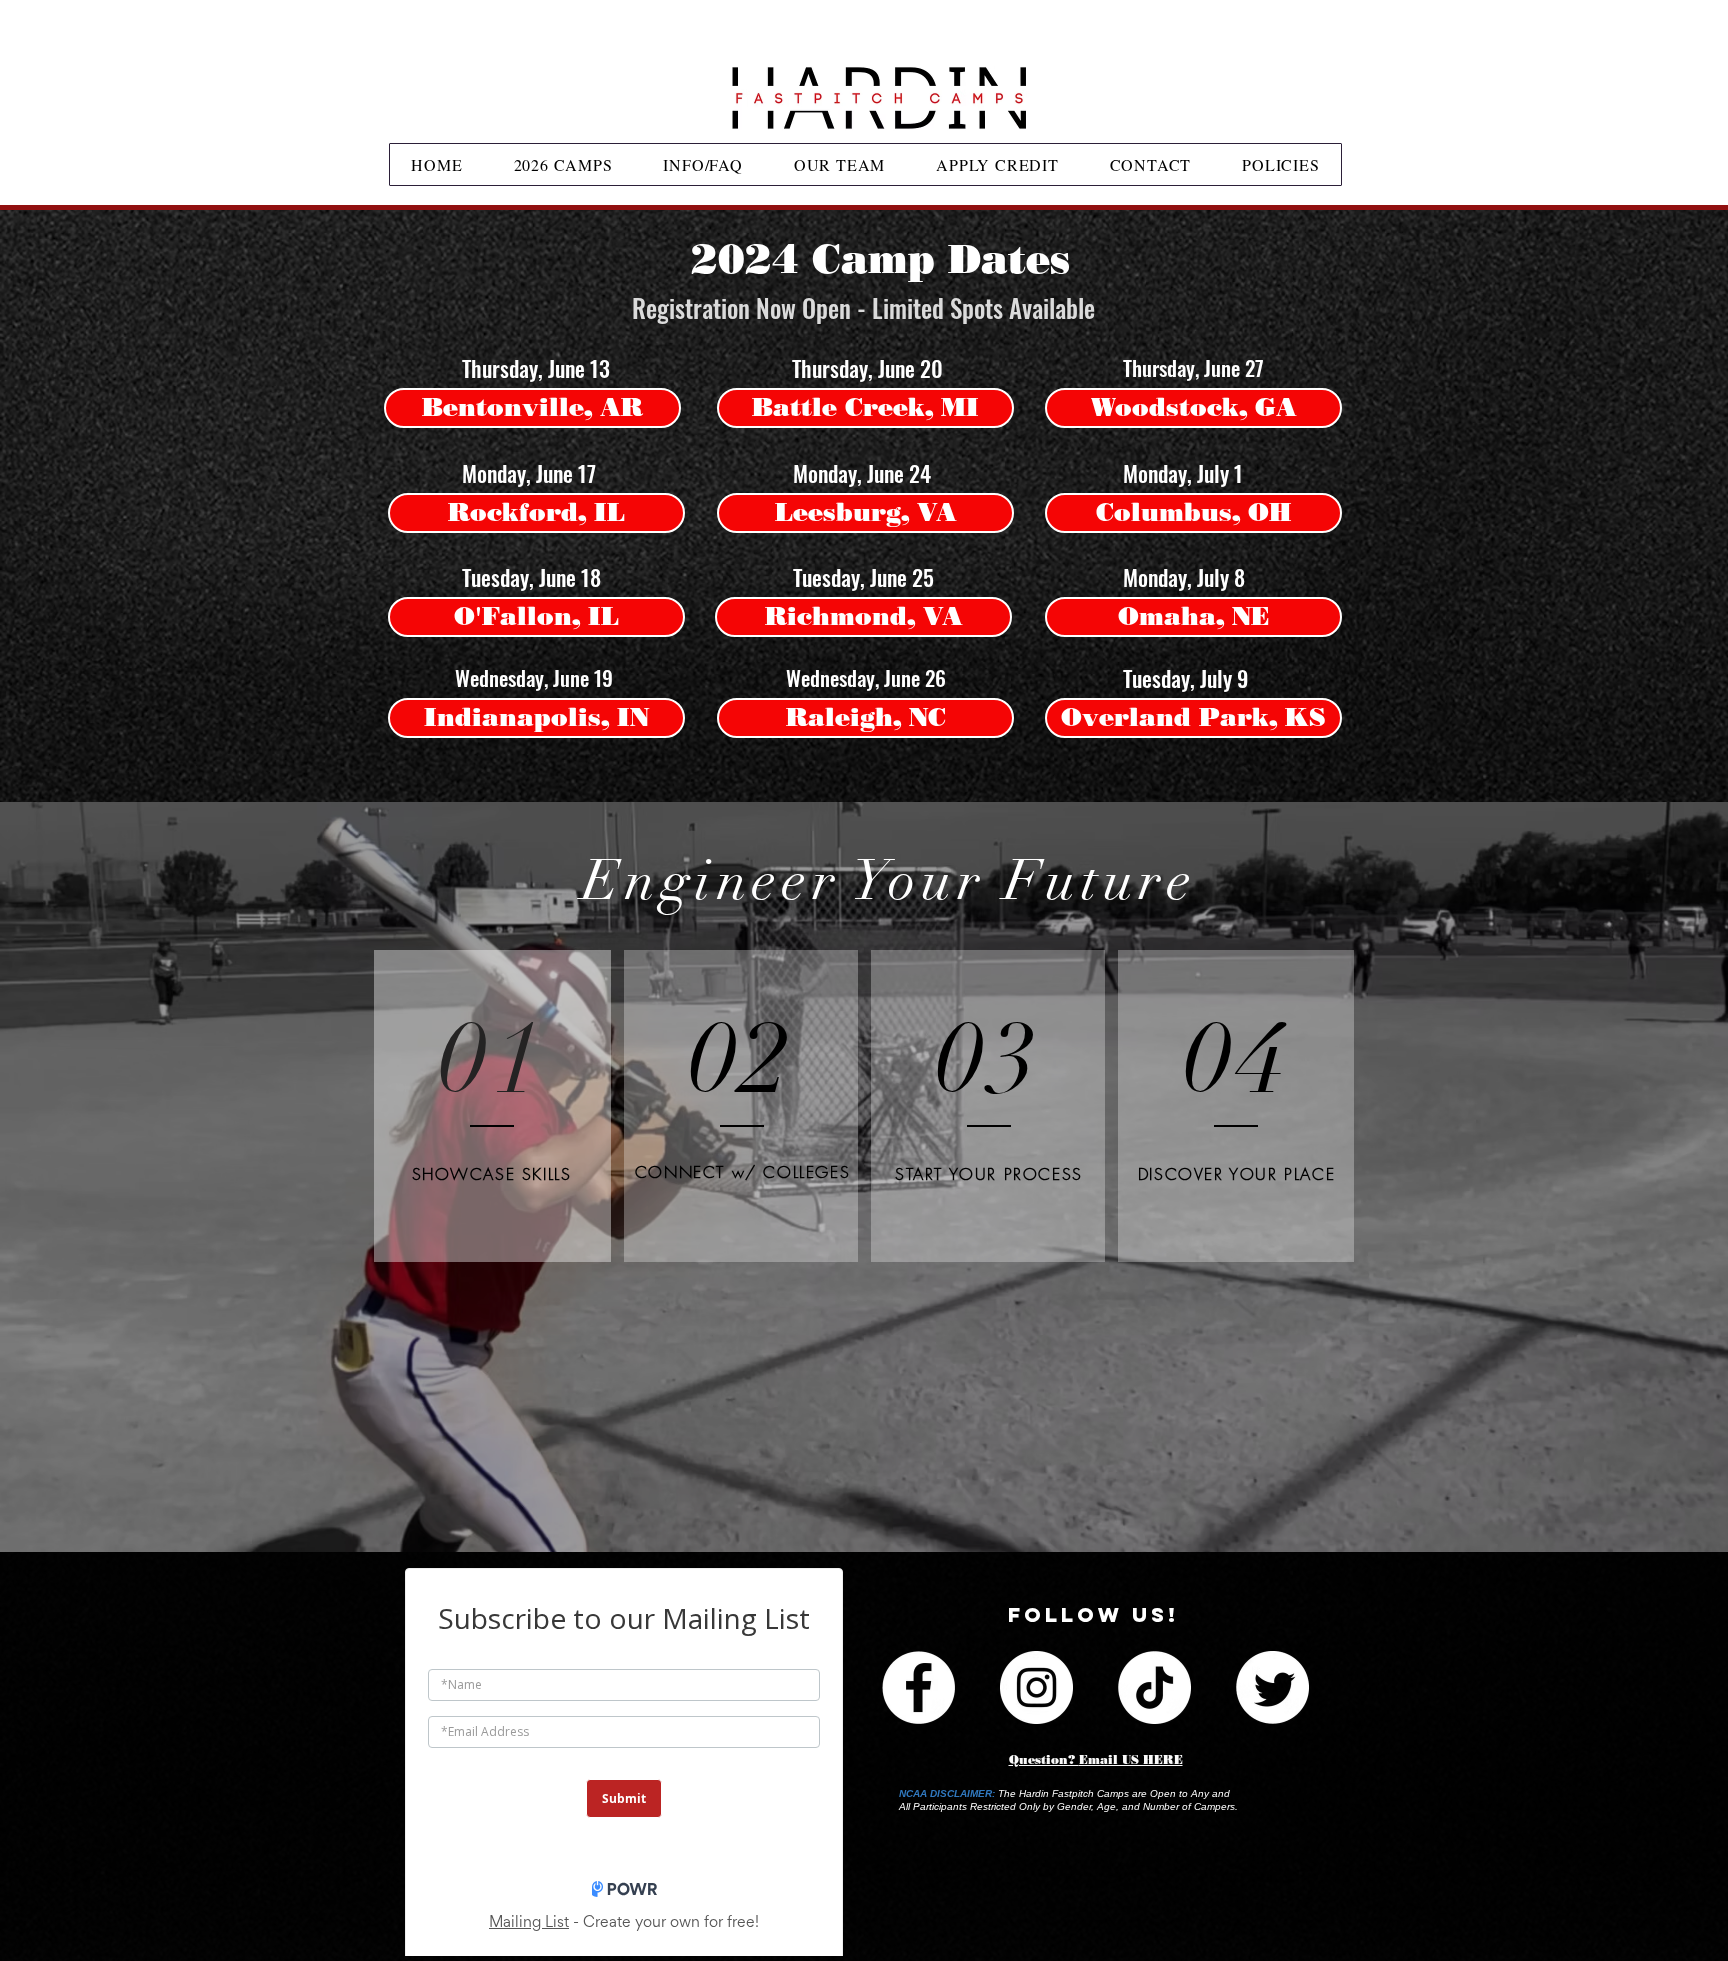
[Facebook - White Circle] (918, 1687)
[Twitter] (1272, 1687)
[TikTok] (1154, 1687)
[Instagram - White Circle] (1036, 1687)
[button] (532, 368)
